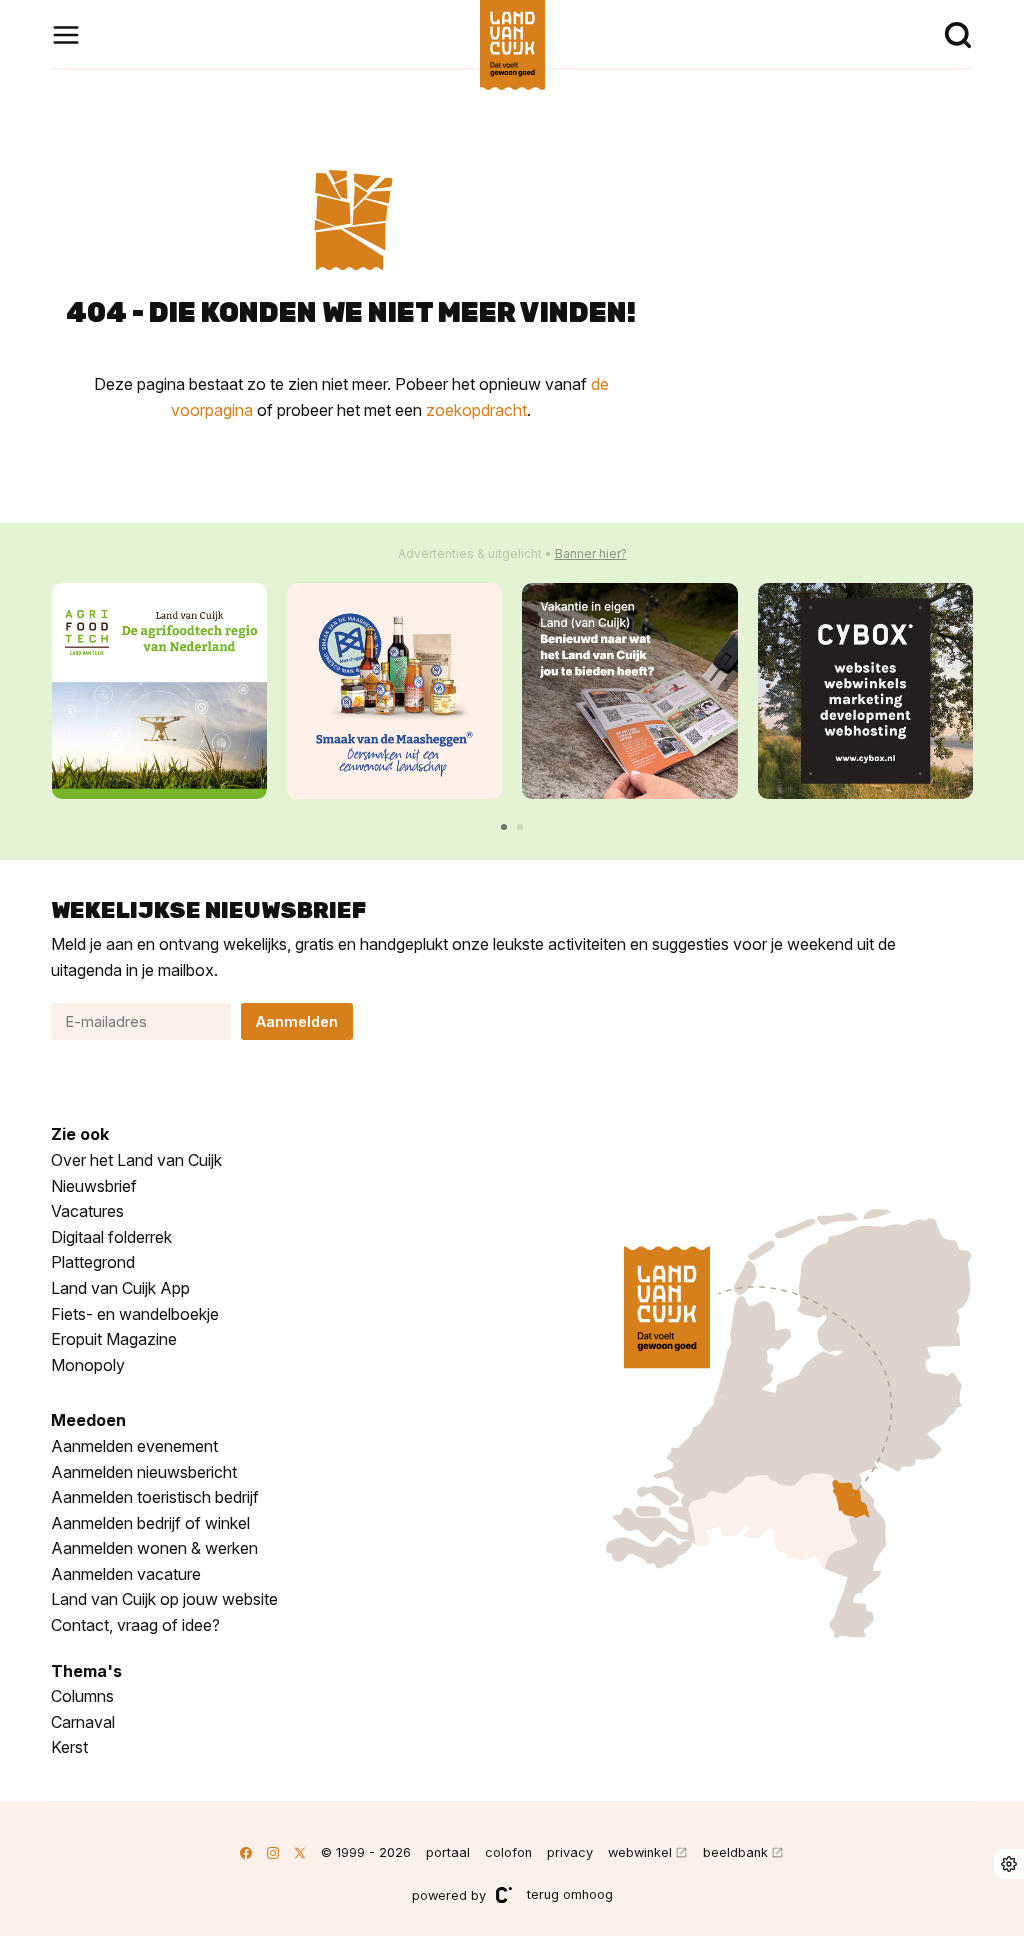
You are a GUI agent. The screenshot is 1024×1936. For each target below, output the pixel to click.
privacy (570, 1852)
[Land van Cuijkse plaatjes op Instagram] (273, 1852)
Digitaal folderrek (111, 1237)
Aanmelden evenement (134, 1446)
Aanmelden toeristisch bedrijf (155, 1497)
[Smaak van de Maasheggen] (394, 690)
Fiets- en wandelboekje (135, 1314)
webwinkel (640, 1852)
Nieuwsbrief (94, 1186)
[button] (504, 827)
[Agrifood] (159, 690)
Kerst (69, 1747)
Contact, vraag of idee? (135, 1625)
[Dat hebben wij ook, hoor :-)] (629, 690)
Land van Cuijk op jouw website (164, 1599)
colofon (508, 1852)
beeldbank (735, 1852)
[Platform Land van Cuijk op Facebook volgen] (246, 1852)
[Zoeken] (958, 35)
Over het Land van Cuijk (136, 1160)
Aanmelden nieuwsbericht (144, 1472)
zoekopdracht (476, 410)
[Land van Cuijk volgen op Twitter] (300, 1852)
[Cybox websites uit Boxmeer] (865, 690)
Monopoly (88, 1365)
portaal (448, 1852)
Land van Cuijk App (120, 1288)
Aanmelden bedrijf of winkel (150, 1523)
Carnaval (83, 1722)
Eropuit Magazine (114, 1339)
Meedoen (88, 1420)
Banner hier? (591, 553)
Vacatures (87, 1211)
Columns (82, 1696)
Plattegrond (93, 1262)
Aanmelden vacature (126, 1574)
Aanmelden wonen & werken (154, 1548)
